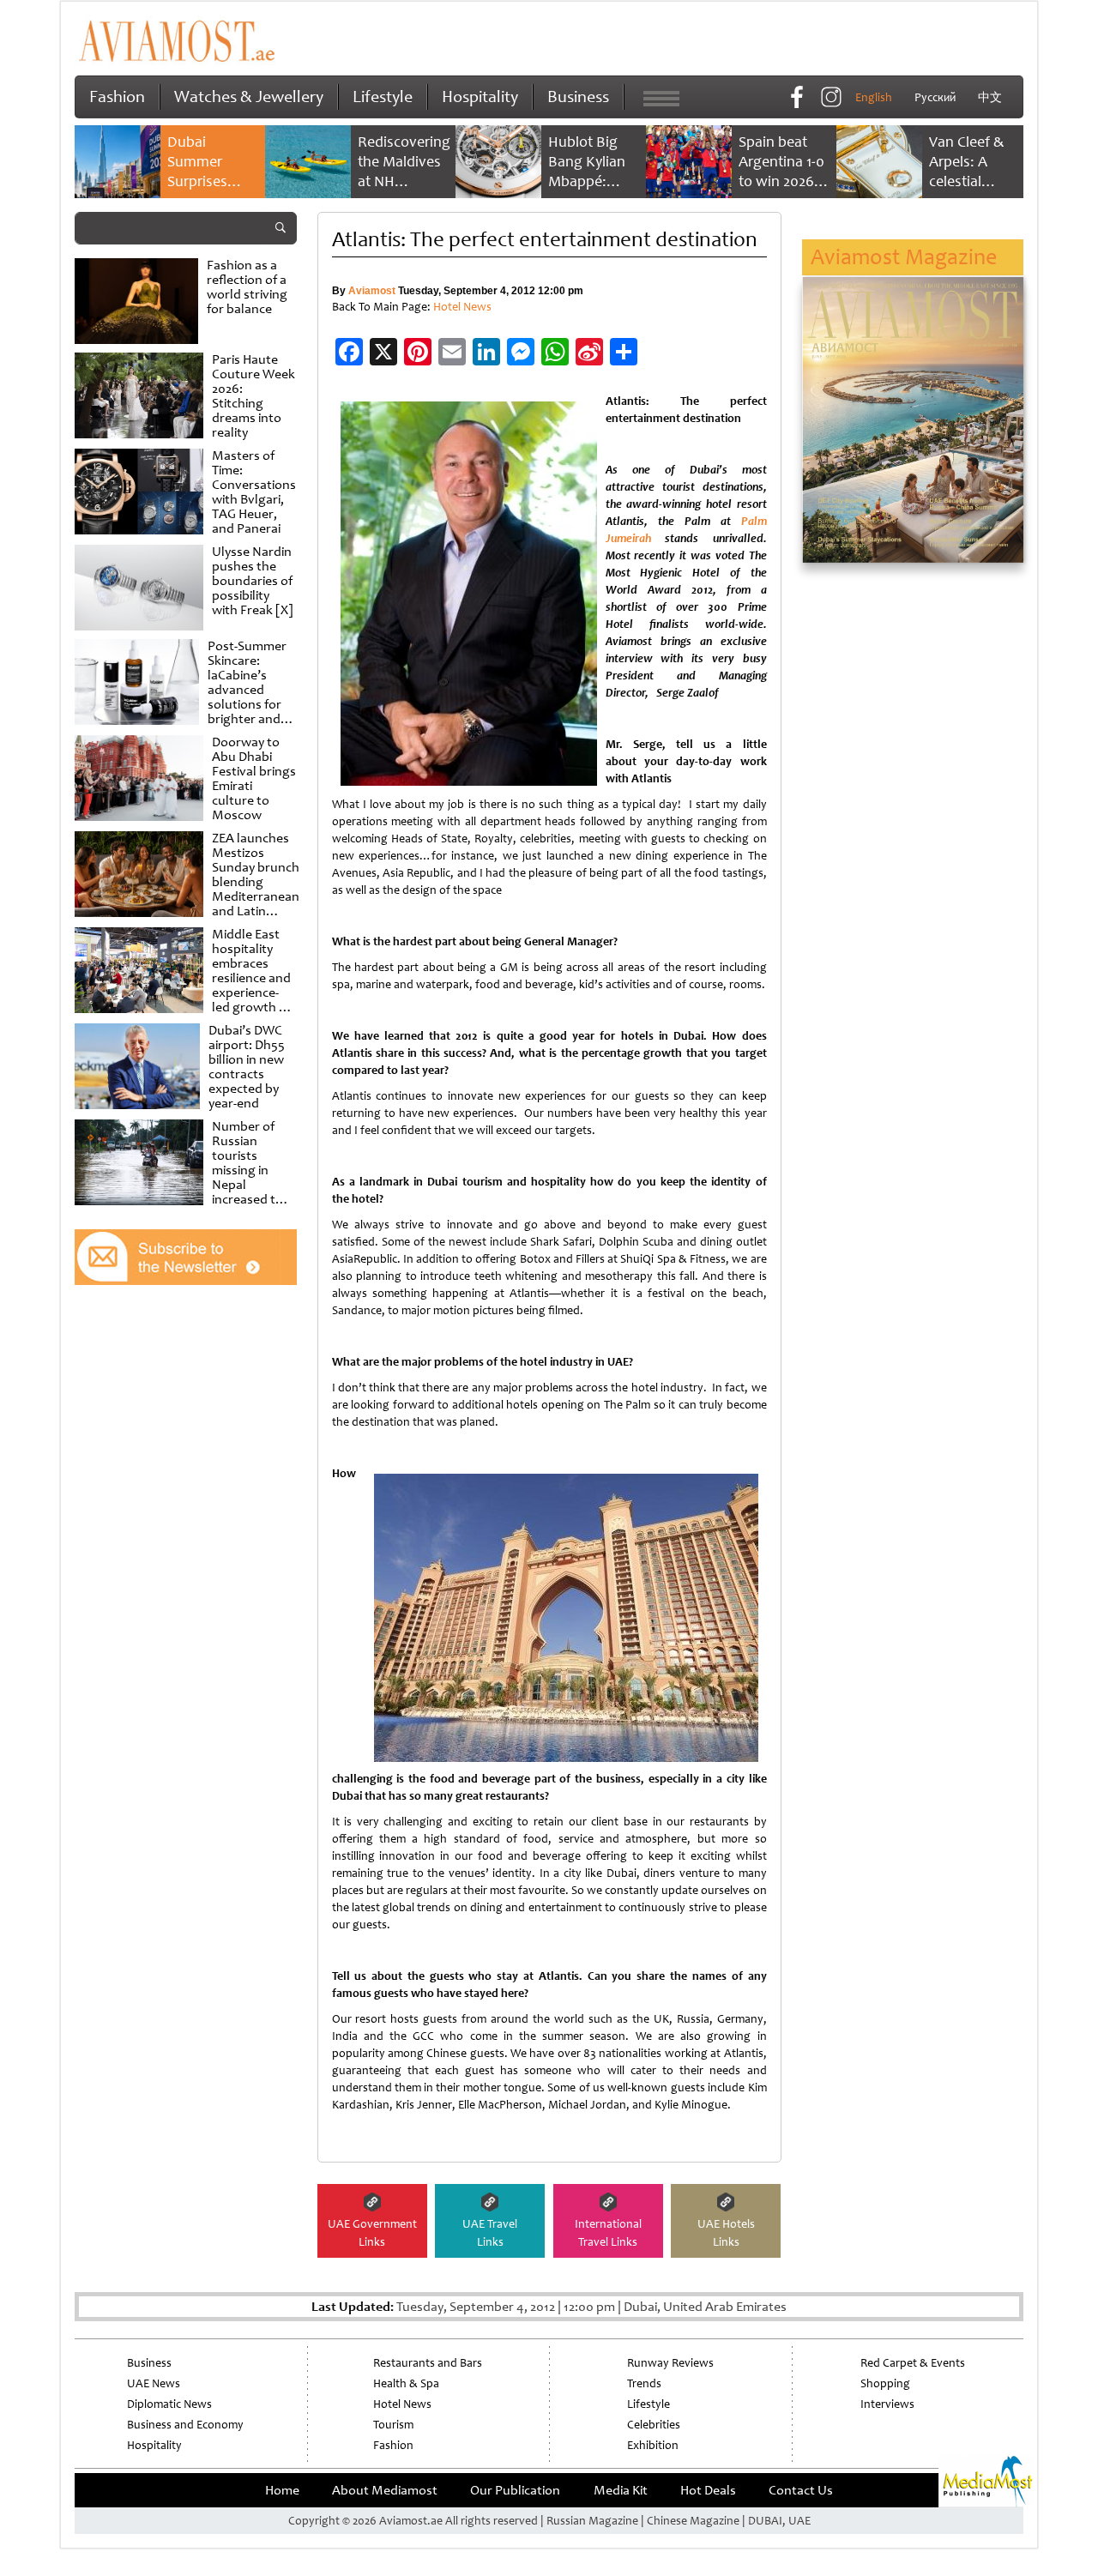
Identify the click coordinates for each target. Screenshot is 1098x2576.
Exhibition (653, 2445)
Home (282, 2490)
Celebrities (654, 2425)
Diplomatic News (169, 2404)
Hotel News (462, 307)
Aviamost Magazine (904, 257)
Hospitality (480, 97)
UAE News (154, 2383)
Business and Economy (185, 2425)
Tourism (393, 2425)
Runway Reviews (670, 2363)
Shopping (885, 2383)
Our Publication (515, 2490)
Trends (644, 2383)
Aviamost (372, 291)
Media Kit (621, 2490)
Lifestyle (383, 97)
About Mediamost (385, 2490)
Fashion (117, 97)
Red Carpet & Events (913, 2363)
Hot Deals (708, 2490)
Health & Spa (406, 2383)
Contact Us (801, 2490)
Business (578, 97)
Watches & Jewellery (249, 97)
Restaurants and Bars (428, 2363)
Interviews (887, 2404)
